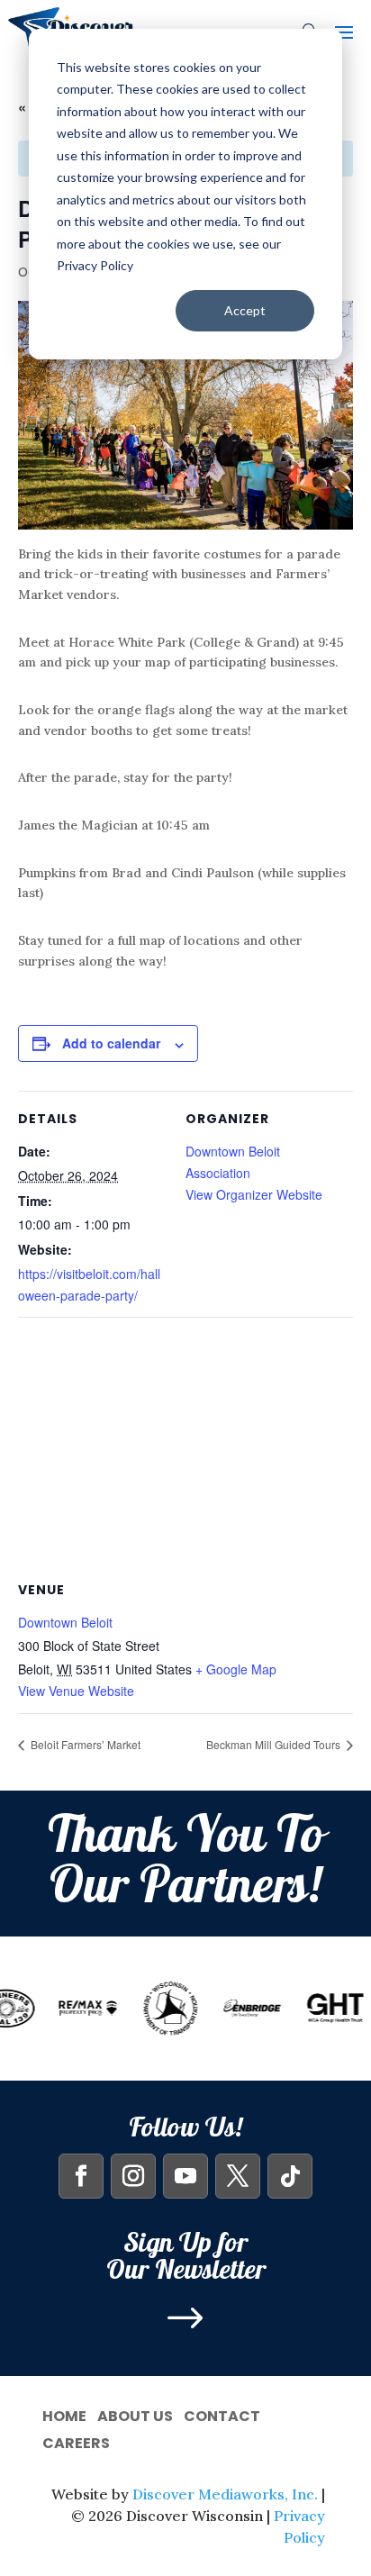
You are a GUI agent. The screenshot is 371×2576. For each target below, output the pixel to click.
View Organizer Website (254, 1194)
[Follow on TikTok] (290, 2176)
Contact (222, 2414)
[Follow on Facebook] (81, 2176)
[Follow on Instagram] (133, 2176)
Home (64, 2414)
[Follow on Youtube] (185, 2176)
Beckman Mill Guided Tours (275, 1744)
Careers (76, 2441)
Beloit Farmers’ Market (84, 1744)
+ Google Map (236, 1669)
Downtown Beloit (65, 1622)
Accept (245, 310)
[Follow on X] (238, 2176)
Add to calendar (111, 1043)
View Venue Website (76, 1691)
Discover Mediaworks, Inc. (225, 2494)
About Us (135, 2414)
